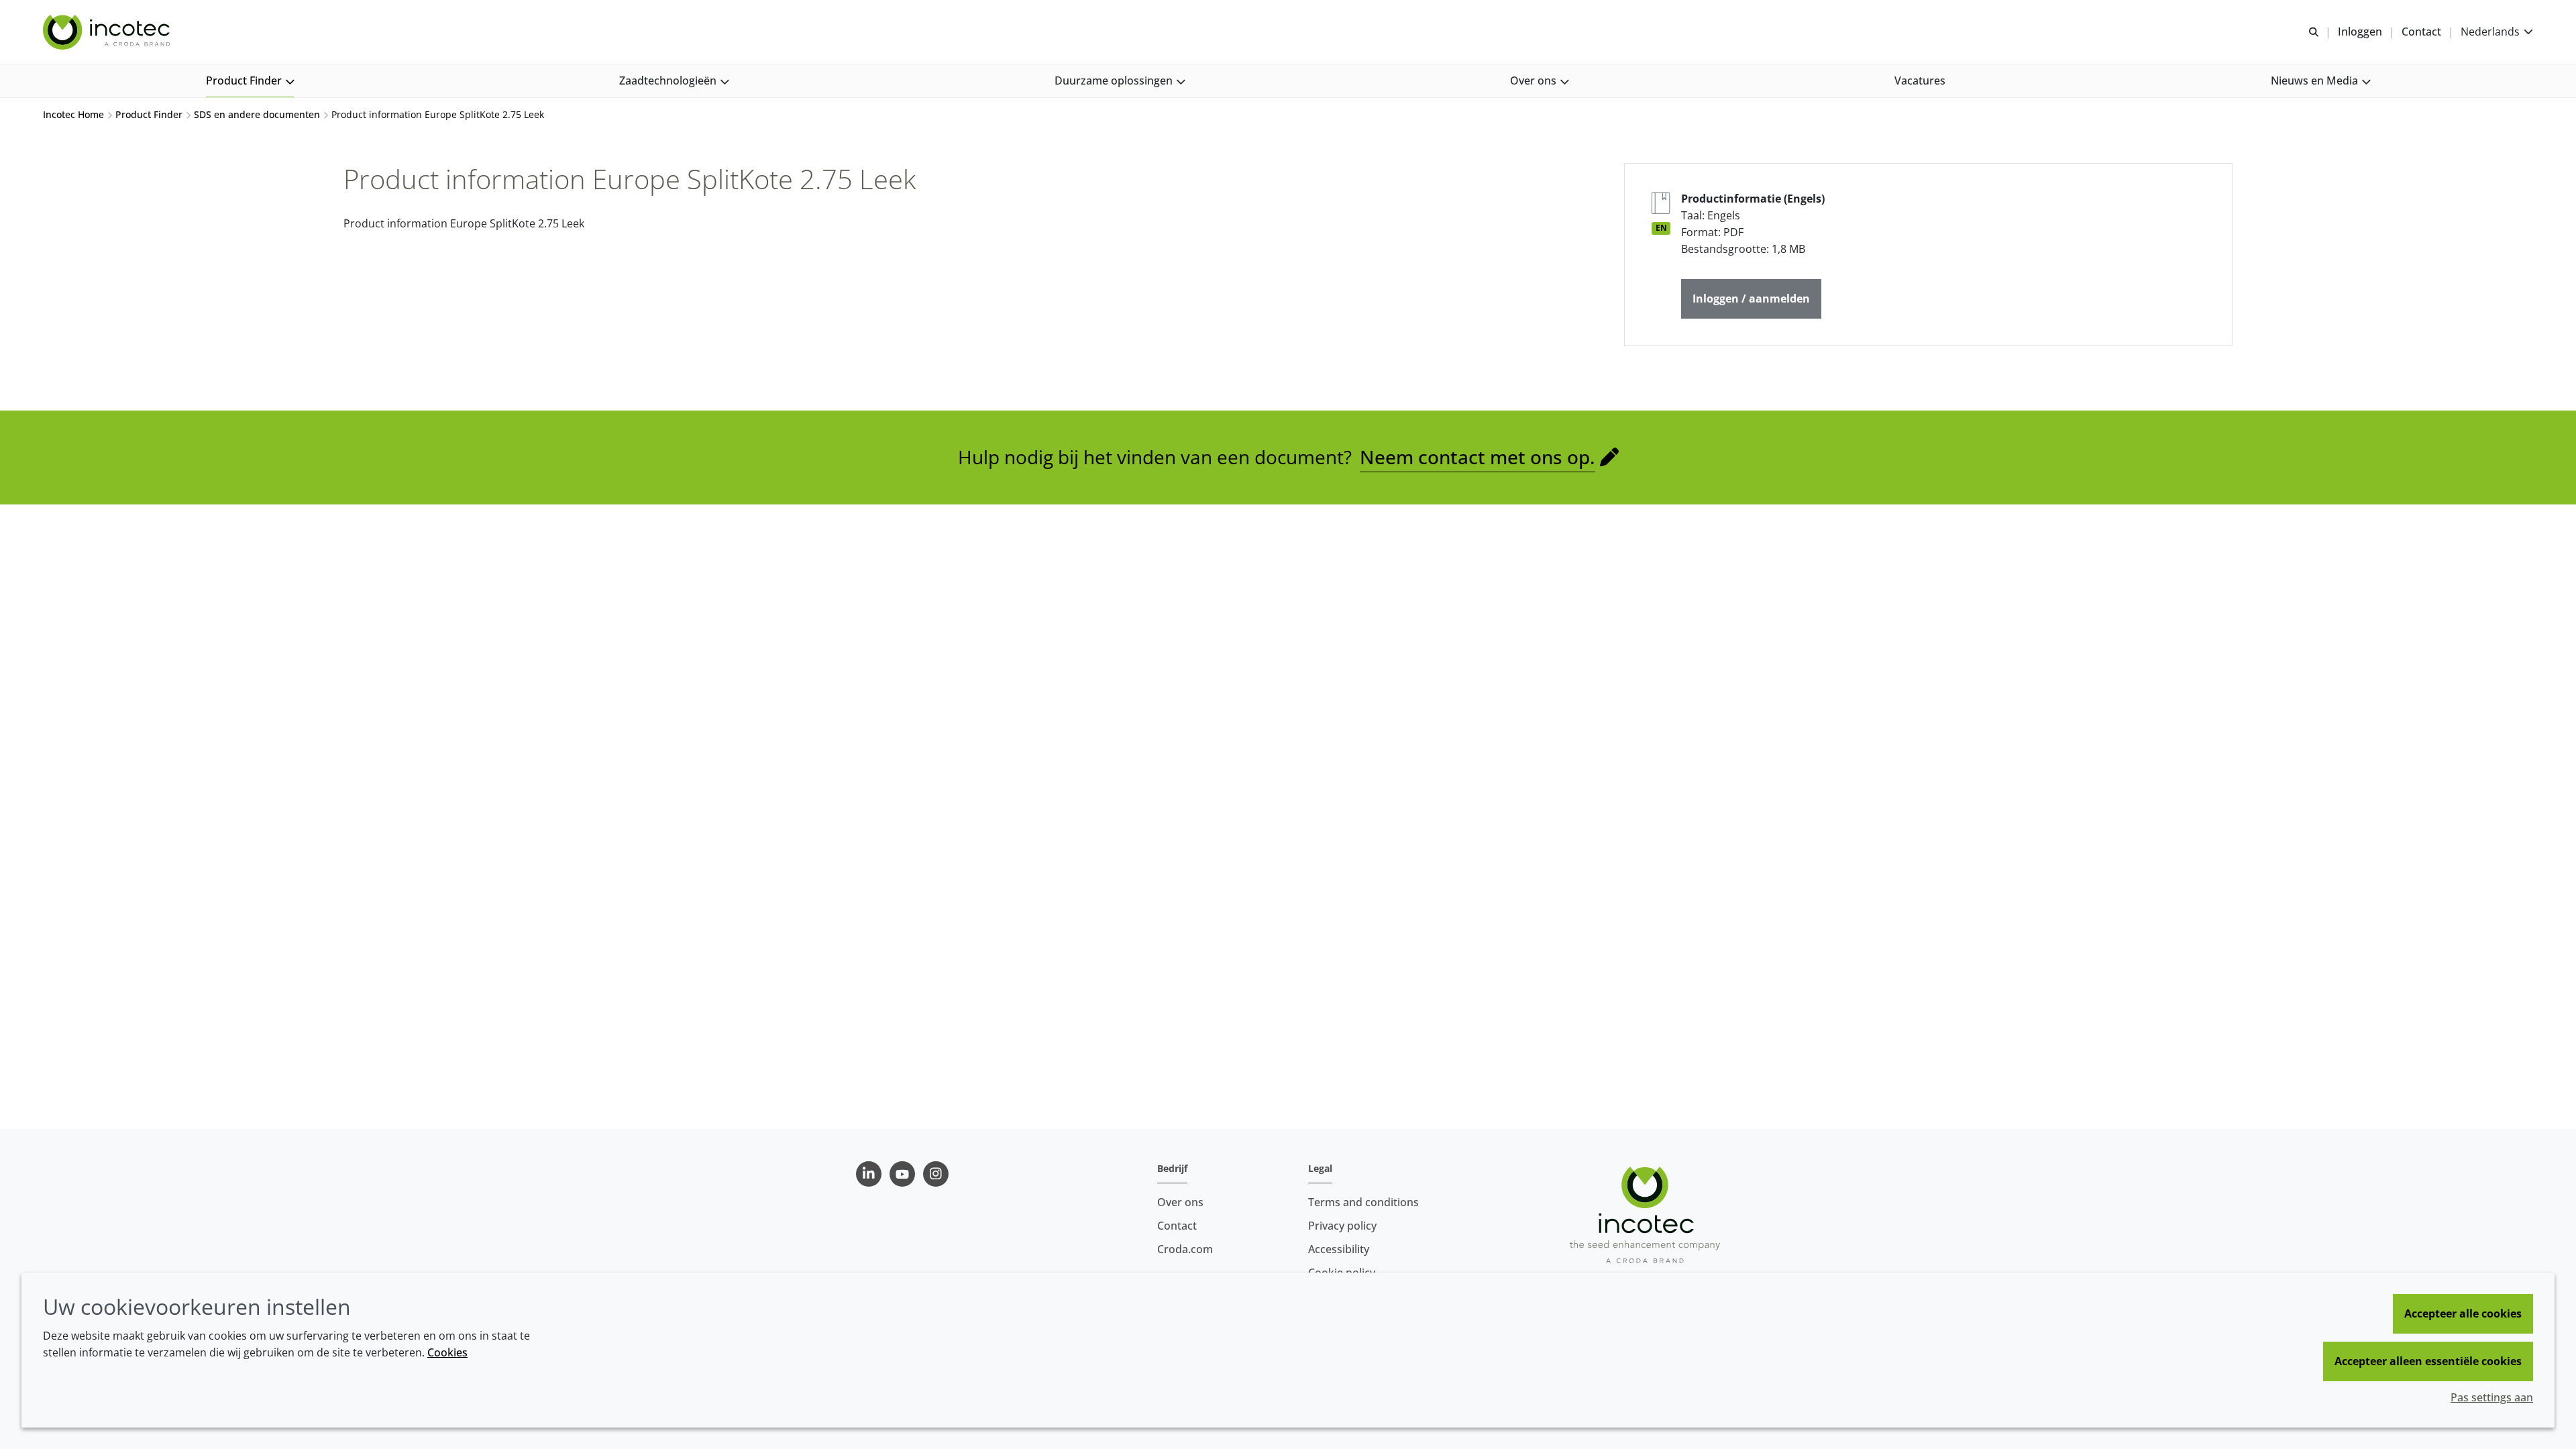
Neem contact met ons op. (1478, 457)
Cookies (447, 1352)
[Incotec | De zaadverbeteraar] (108, 32)
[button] (250, 81)
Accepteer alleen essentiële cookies (2428, 1361)
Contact (1177, 1226)
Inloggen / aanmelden (1751, 299)
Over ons (1180, 1202)
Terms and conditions (1363, 1202)
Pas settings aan (2492, 1397)
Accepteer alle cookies (2463, 1313)
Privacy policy (1342, 1226)
